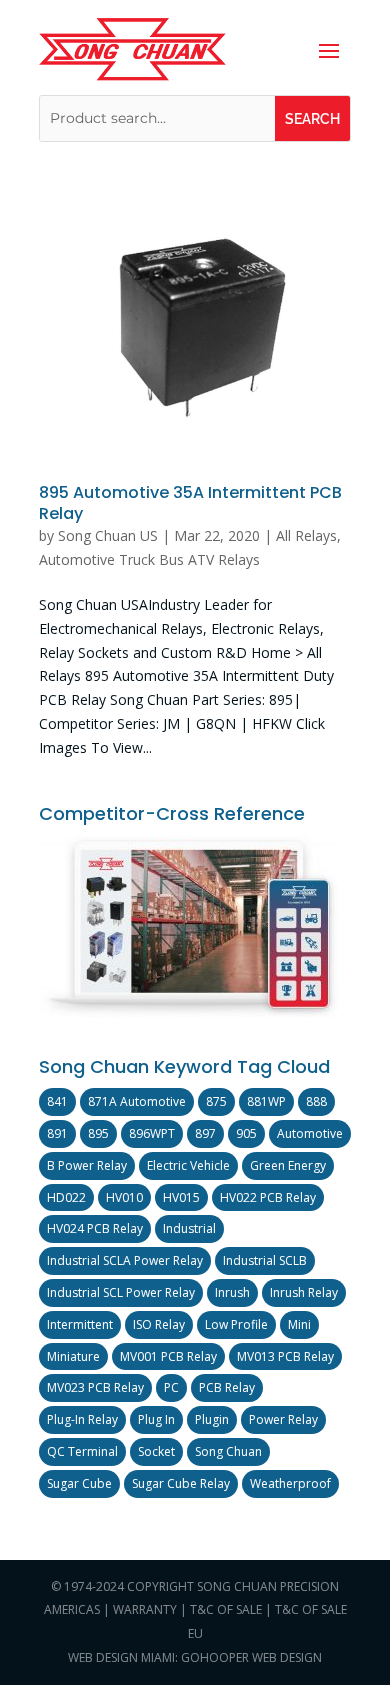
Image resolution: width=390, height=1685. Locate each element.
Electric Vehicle (188, 1165)
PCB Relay (227, 1387)
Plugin (212, 1419)
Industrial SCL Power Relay (121, 1292)
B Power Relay (87, 1165)
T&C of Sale (226, 1609)
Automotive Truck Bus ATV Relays (149, 559)
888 (316, 1101)
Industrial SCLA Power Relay (125, 1260)
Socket (156, 1451)
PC (171, 1387)
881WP (266, 1101)
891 (57, 1133)
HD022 (66, 1197)
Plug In (156, 1419)
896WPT (152, 1133)
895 (98, 1133)
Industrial (189, 1228)
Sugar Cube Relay (181, 1483)
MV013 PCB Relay (285, 1356)
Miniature (73, 1356)
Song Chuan (228, 1451)
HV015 (181, 1197)
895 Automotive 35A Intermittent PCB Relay (190, 503)
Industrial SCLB (265, 1260)
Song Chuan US (108, 535)
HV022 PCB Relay (268, 1197)
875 (216, 1101)
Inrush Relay (304, 1292)
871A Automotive (137, 1101)
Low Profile (236, 1324)
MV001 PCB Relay (168, 1356)
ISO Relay (159, 1324)
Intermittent (80, 1324)
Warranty (145, 1609)
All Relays (306, 535)
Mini (299, 1324)
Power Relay (283, 1419)
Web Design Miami (121, 1657)
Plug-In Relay (82, 1419)
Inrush (232, 1292)
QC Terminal (82, 1451)
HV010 (124, 1197)
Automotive (310, 1133)
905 (246, 1133)
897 (205, 1133)
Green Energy (288, 1165)
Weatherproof (290, 1483)
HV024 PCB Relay (95, 1228)
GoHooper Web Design (251, 1657)
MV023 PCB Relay (95, 1387)
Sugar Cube (79, 1483)
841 (57, 1101)
